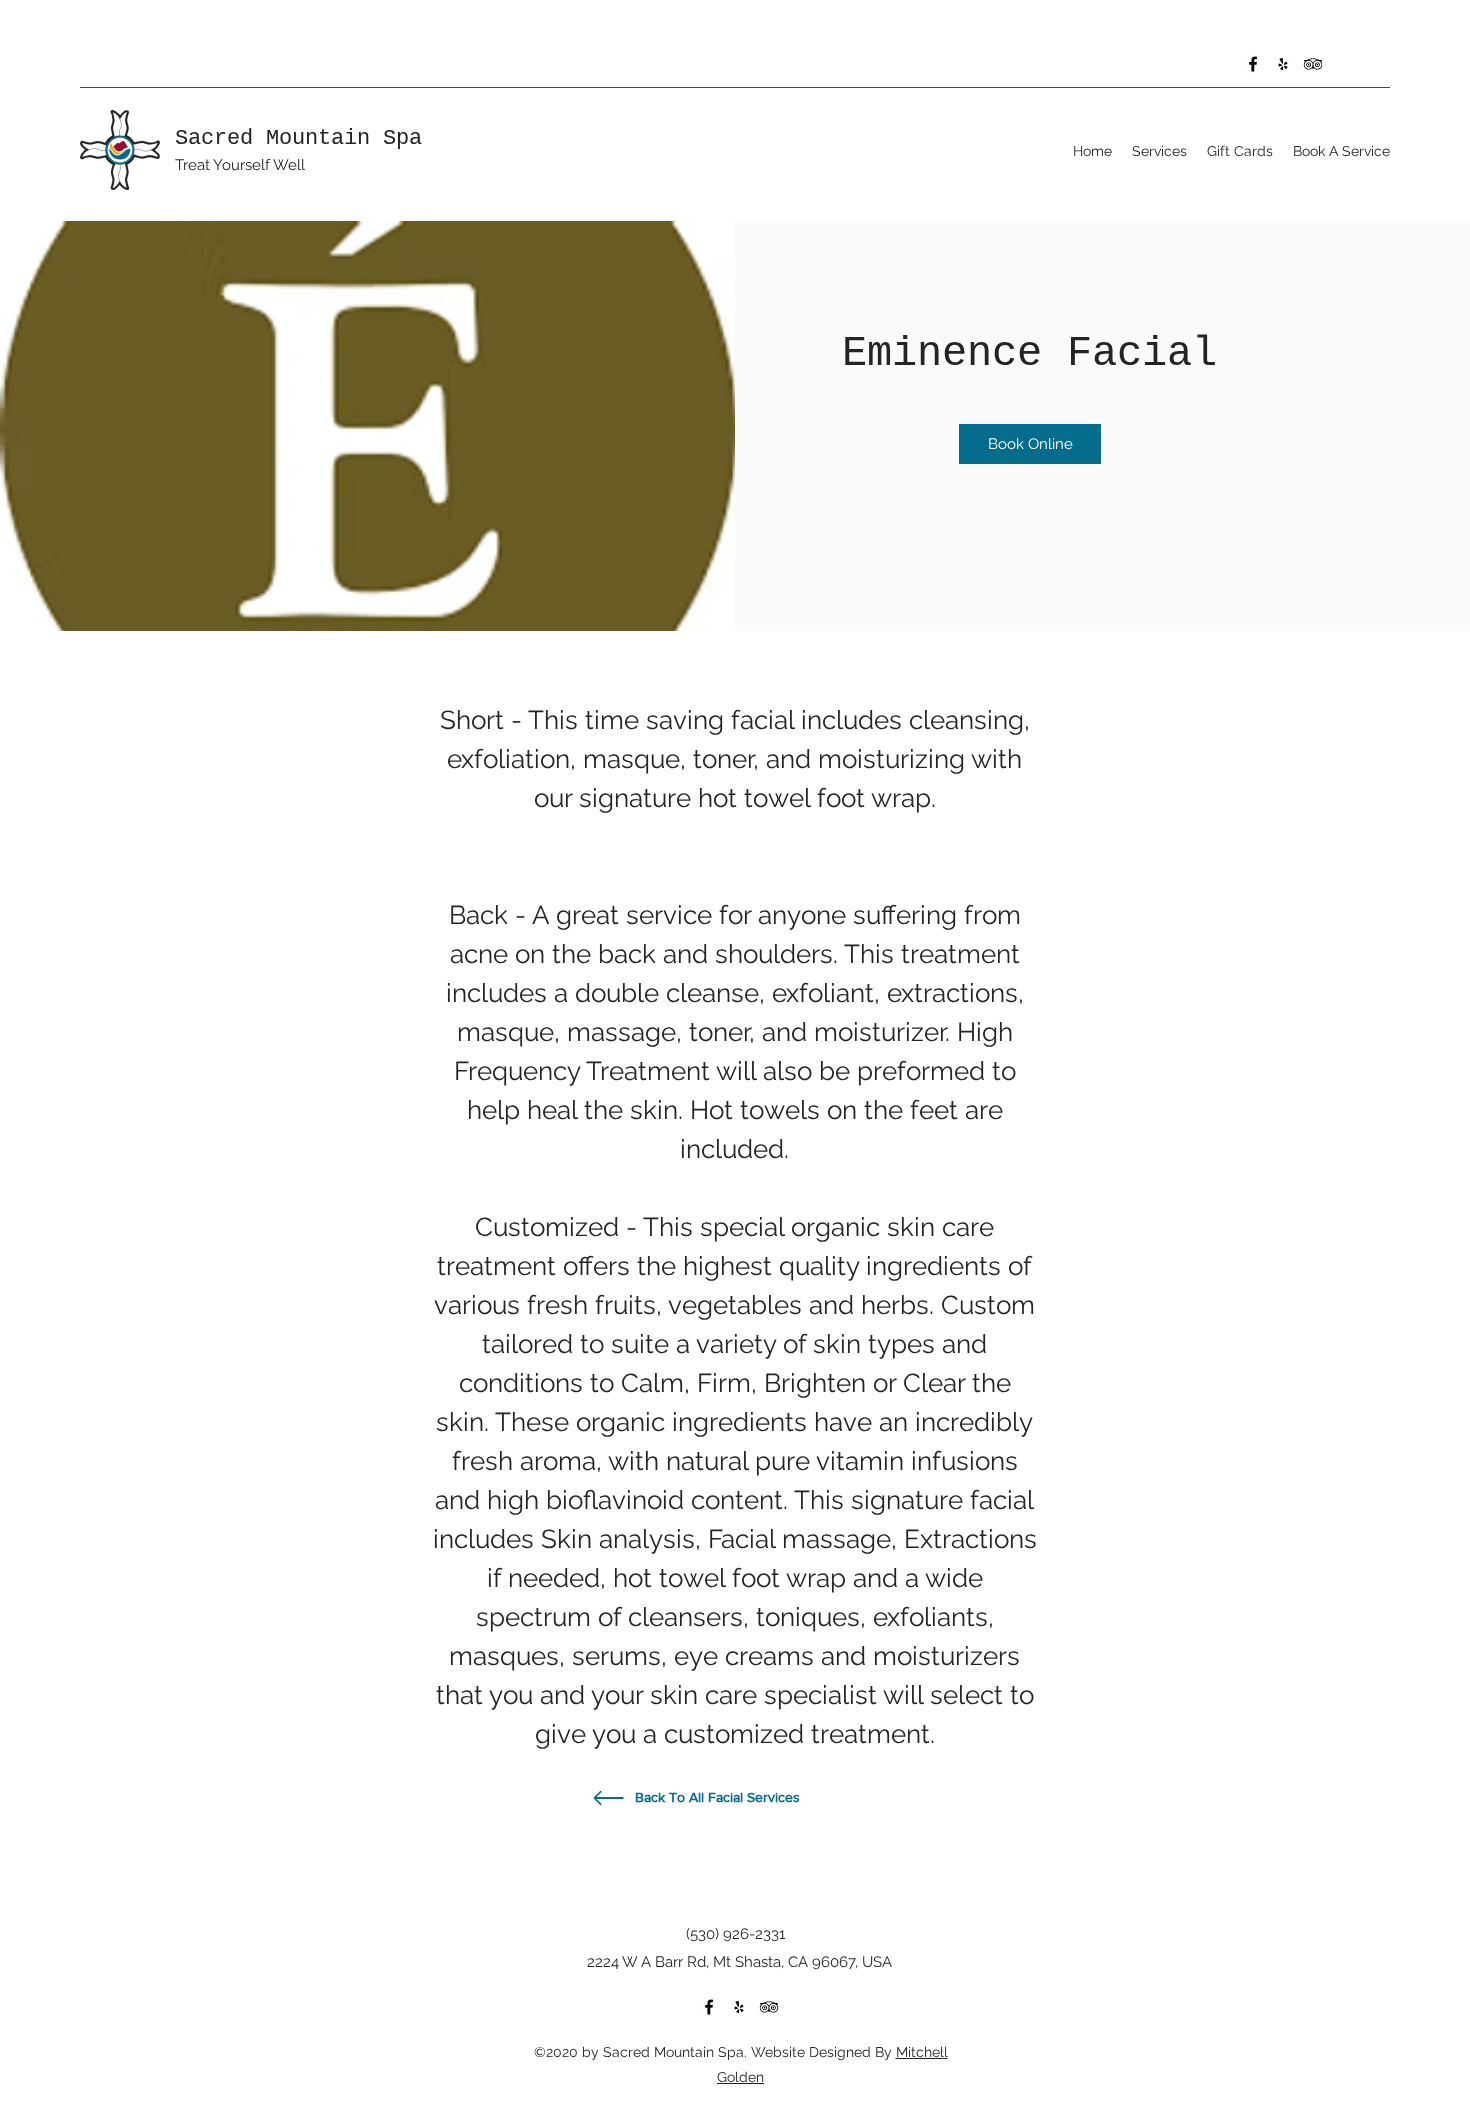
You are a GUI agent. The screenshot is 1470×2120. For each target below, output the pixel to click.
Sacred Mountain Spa (298, 138)
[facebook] (1253, 64)
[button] (1159, 151)
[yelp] (1283, 64)
